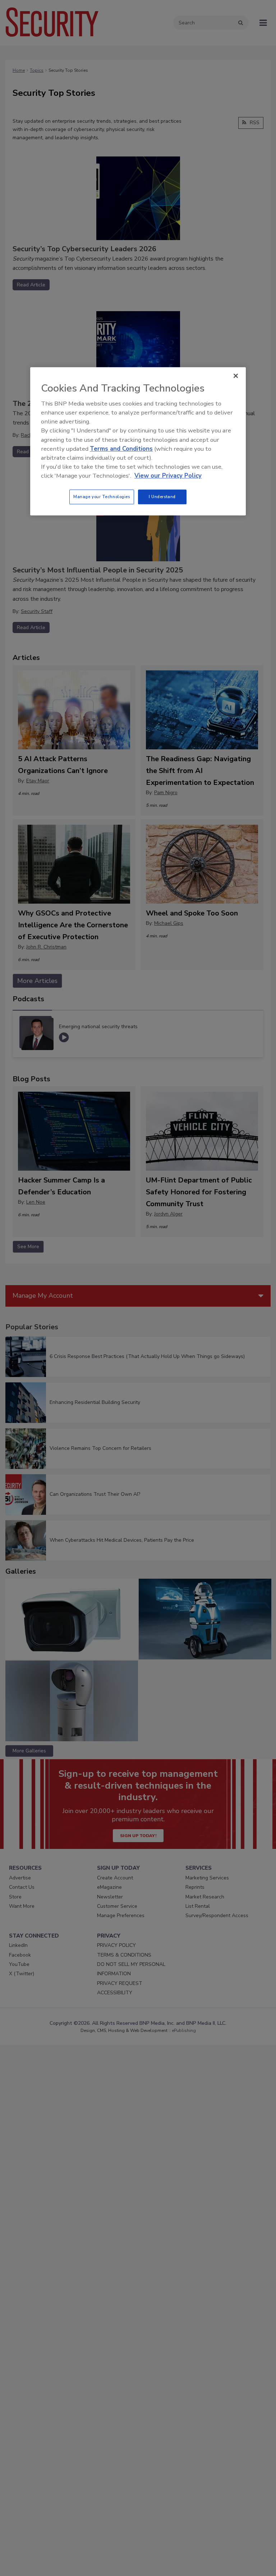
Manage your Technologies (102, 497)
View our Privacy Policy (168, 476)
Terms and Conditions (121, 449)
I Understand (162, 497)
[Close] (236, 376)
